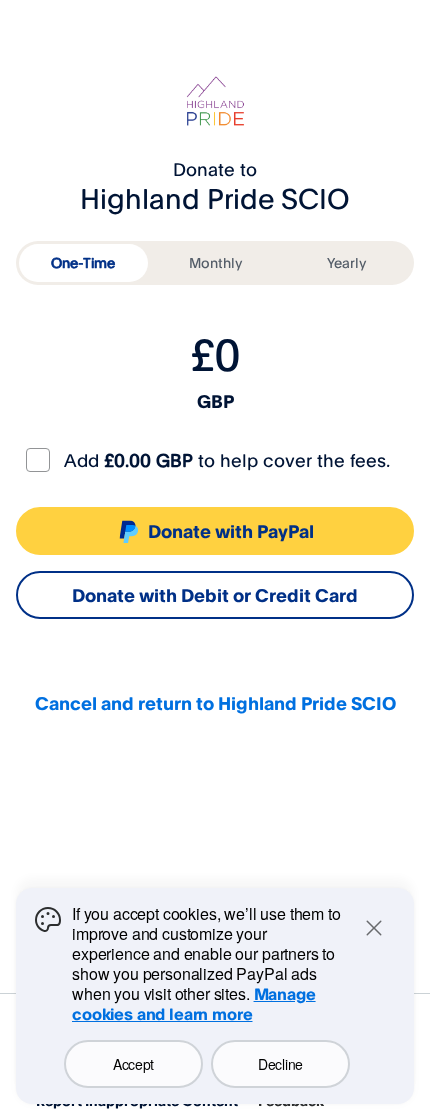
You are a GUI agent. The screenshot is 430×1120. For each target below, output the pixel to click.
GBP (215, 401)
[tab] (83, 263)
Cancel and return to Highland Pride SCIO (215, 703)
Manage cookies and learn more (194, 1004)
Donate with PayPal (231, 531)
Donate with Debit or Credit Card (215, 595)
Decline (280, 1064)
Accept (133, 1064)
